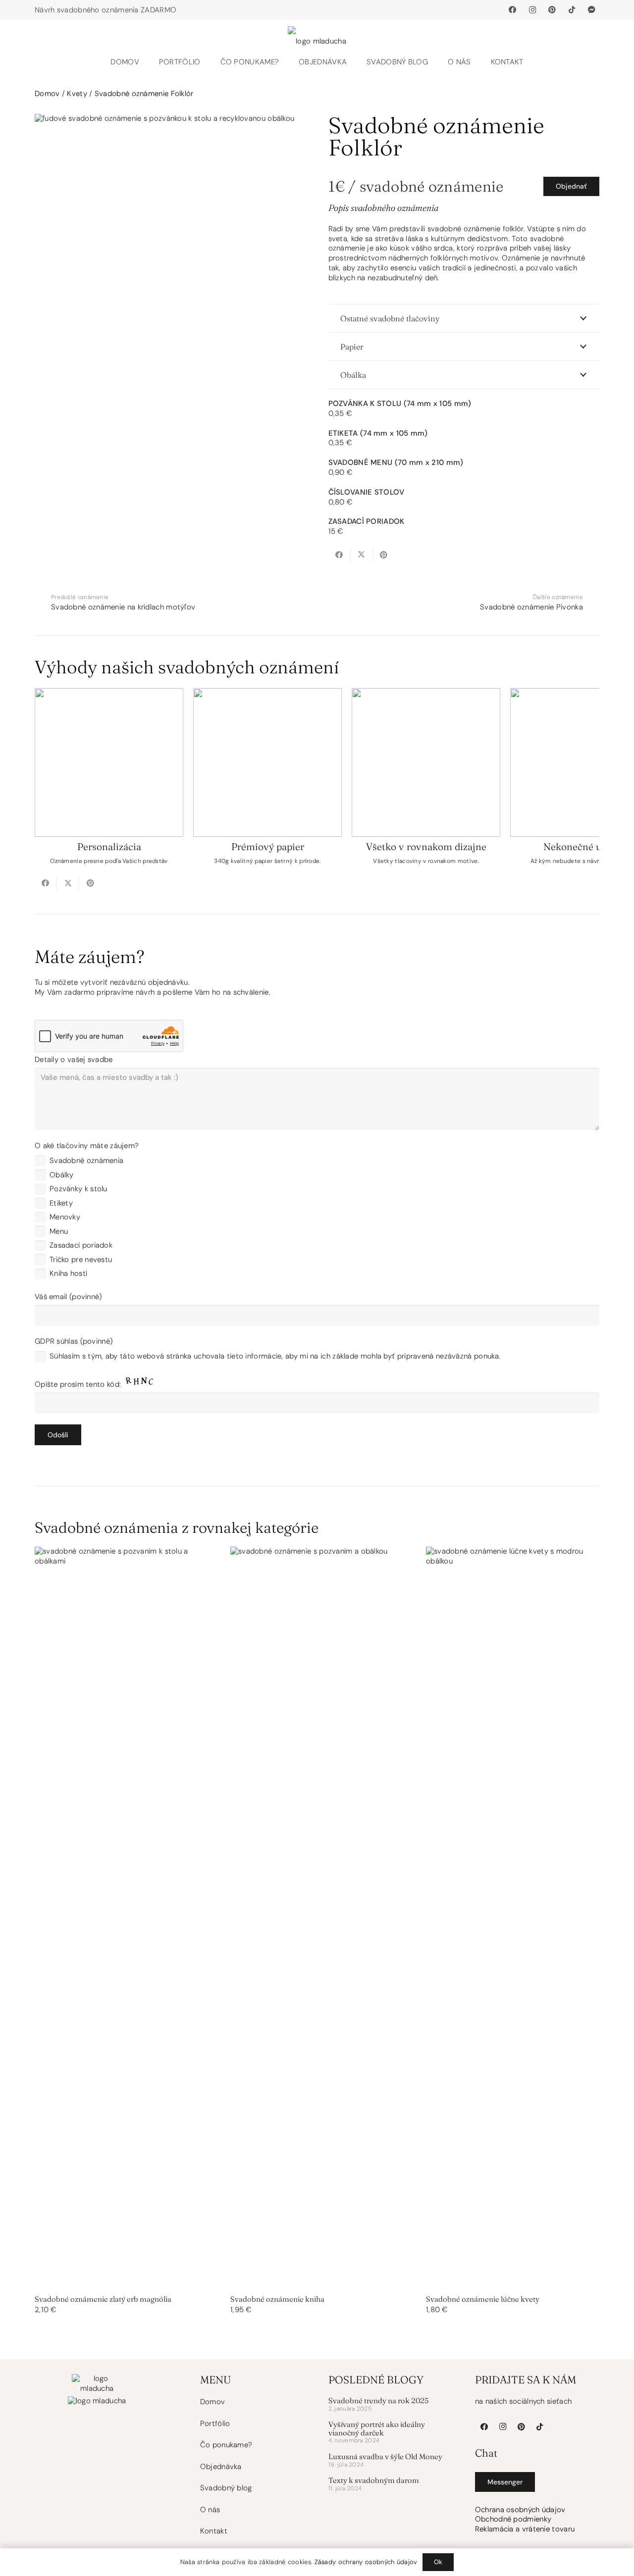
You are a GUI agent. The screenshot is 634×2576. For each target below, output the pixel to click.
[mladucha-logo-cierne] (317, 35)
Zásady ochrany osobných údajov (366, 2562)
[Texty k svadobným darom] (391, 2485)
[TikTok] (572, 10)
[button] (284, 62)
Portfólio (215, 2424)
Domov (47, 94)
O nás (210, 2510)
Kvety (77, 94)
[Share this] (340, 555)
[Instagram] (532, 10)
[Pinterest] (552, 10)
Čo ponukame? (226, 2445)
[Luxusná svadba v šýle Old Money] (391, 2462)
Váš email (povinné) (68, 1297)
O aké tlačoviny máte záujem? (87, 1146)
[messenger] (592, 10)
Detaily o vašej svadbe (74, 1060)
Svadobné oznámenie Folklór (144, 94)
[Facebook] (513, 10)
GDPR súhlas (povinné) (268, 1349)
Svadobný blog (226, 2488)
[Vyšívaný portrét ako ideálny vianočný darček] (391, 2434)
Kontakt (214, 2531)
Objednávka (221, 2467)
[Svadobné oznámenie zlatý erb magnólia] (121, 1931)
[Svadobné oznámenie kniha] (317, 1931)
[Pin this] (384, 555)
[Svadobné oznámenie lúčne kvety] (513, 1931)
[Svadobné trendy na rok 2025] (391, 2406)
